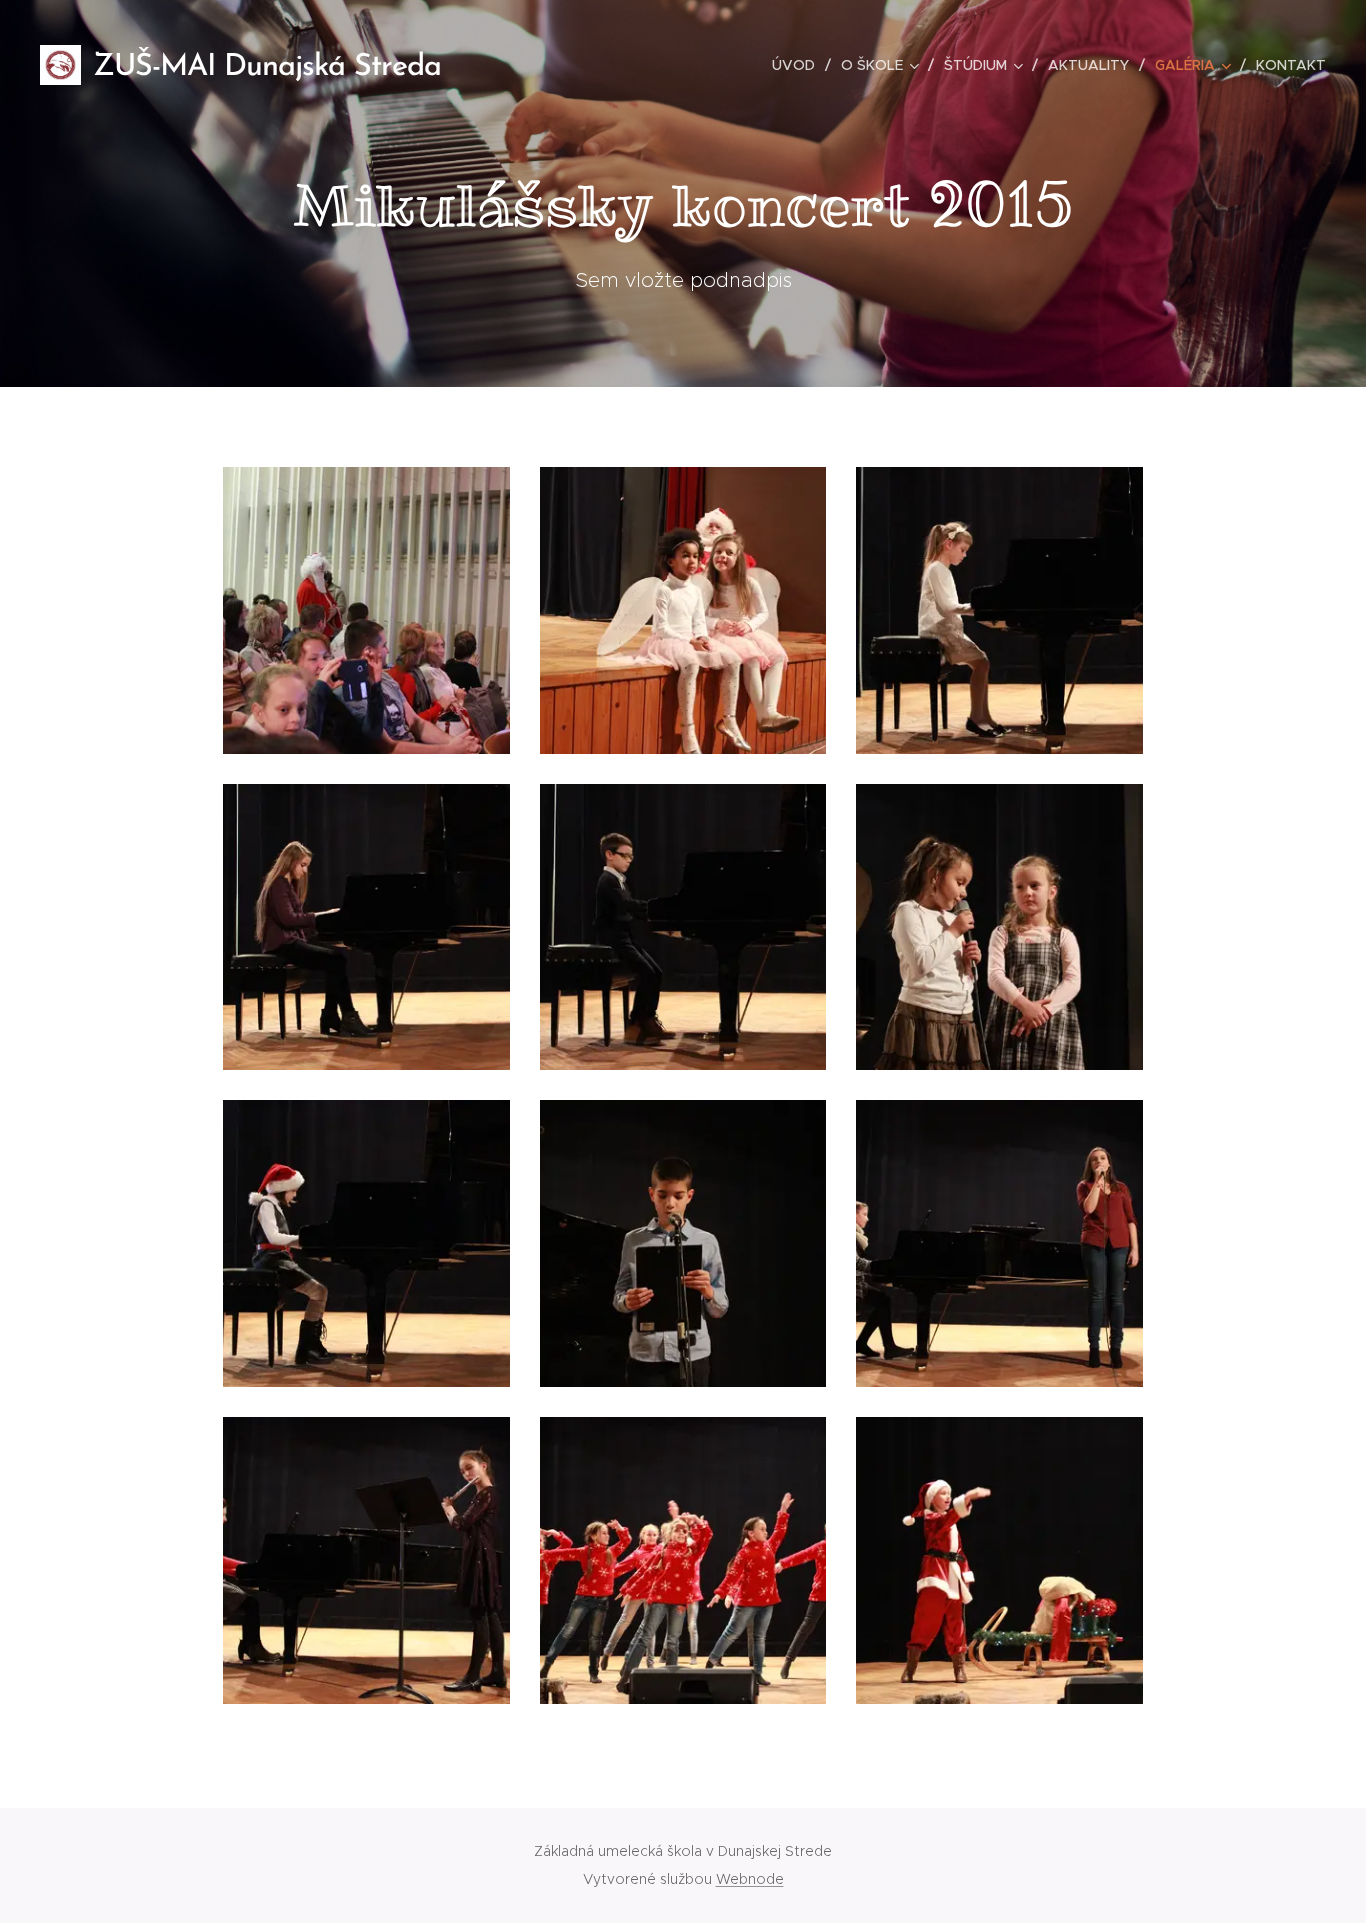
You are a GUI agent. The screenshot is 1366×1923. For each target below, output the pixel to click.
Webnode (750, 1879)
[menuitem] (799, 65)
